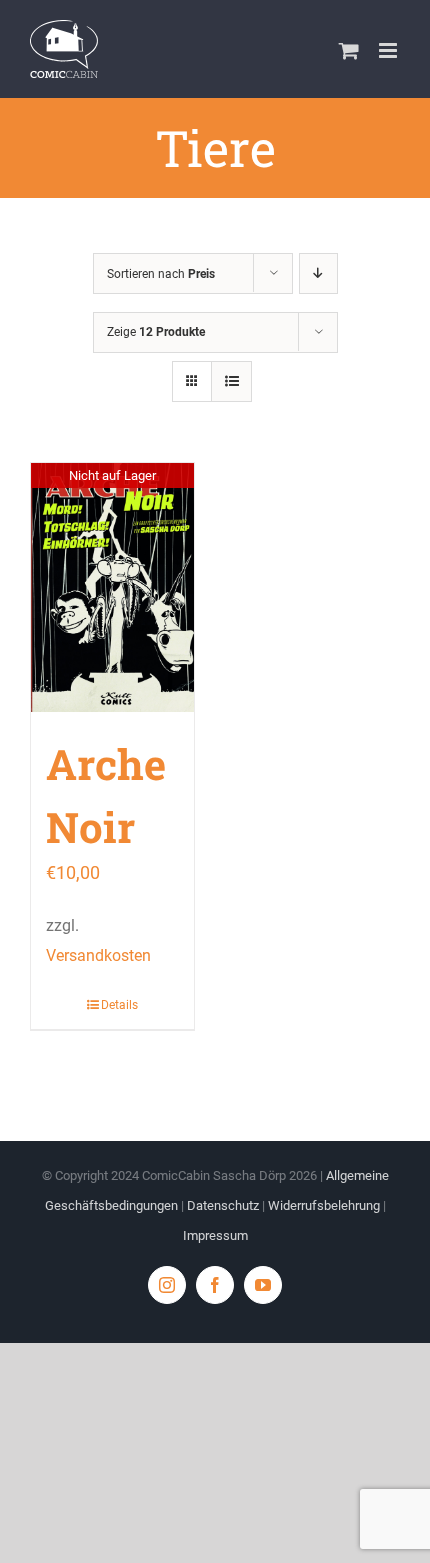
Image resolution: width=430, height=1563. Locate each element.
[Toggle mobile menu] (389, 50)
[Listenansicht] (231, 381)
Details (119, 1005)
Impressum (215, 1235)
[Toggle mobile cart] (349, 50)
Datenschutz (223, 1205)
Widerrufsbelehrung (324, 1205)
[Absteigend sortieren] (318, 273)
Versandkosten (98, 955)
